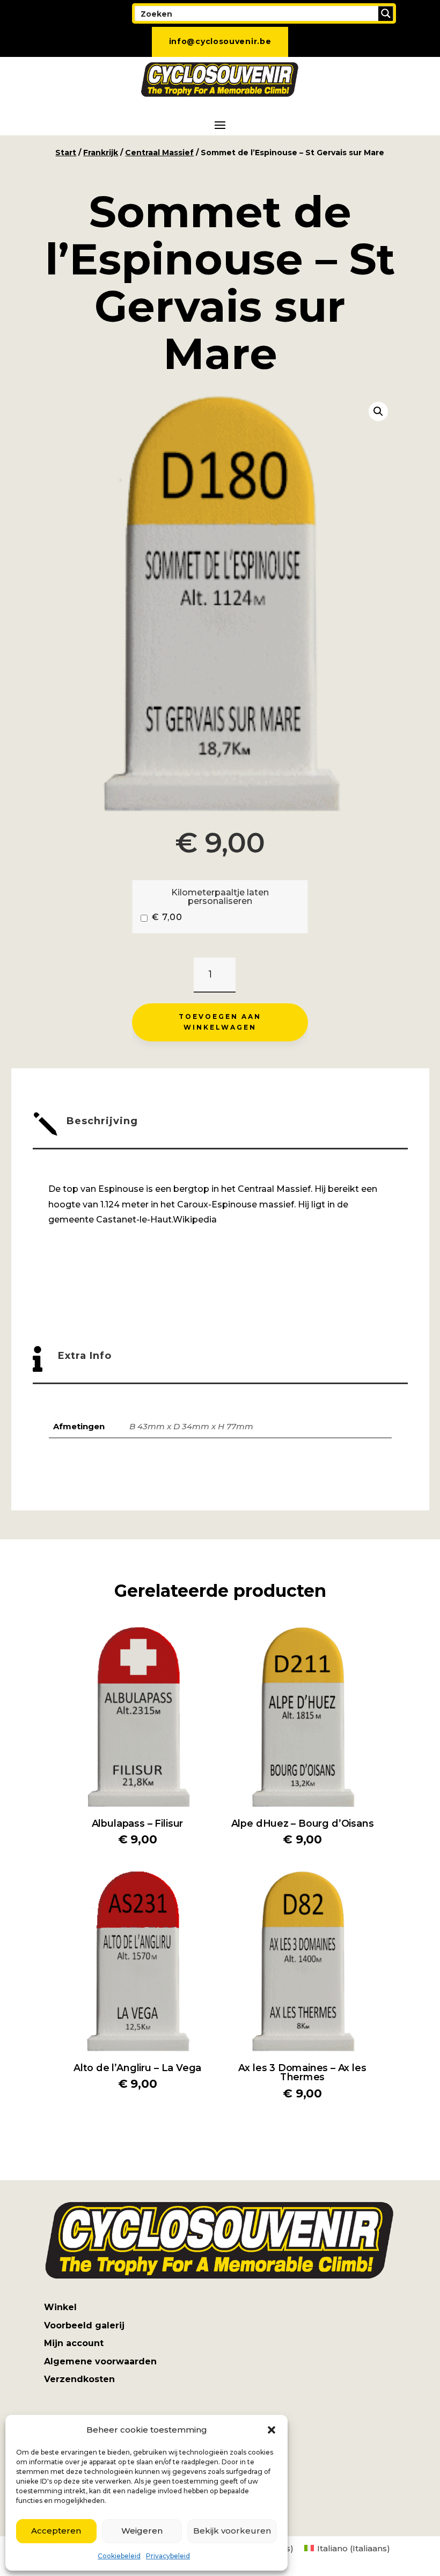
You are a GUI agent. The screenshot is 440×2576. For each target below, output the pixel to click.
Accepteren (56, 2531)
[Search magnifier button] (386, 13)
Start (66, 153)
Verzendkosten (79, 2379)
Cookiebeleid (119, 2556)
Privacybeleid (168, 2556)
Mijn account (74, 2343)
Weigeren (142, 2531)
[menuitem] (347, 2548)
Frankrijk (101, 153)
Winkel (60, 2307)
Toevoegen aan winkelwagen (220, 1022)
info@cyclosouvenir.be (220, 41)
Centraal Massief (159, 153)
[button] (272, 2430)
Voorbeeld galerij (84, 2325)
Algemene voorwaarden (100, 2361)
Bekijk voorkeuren (232, 2531)
